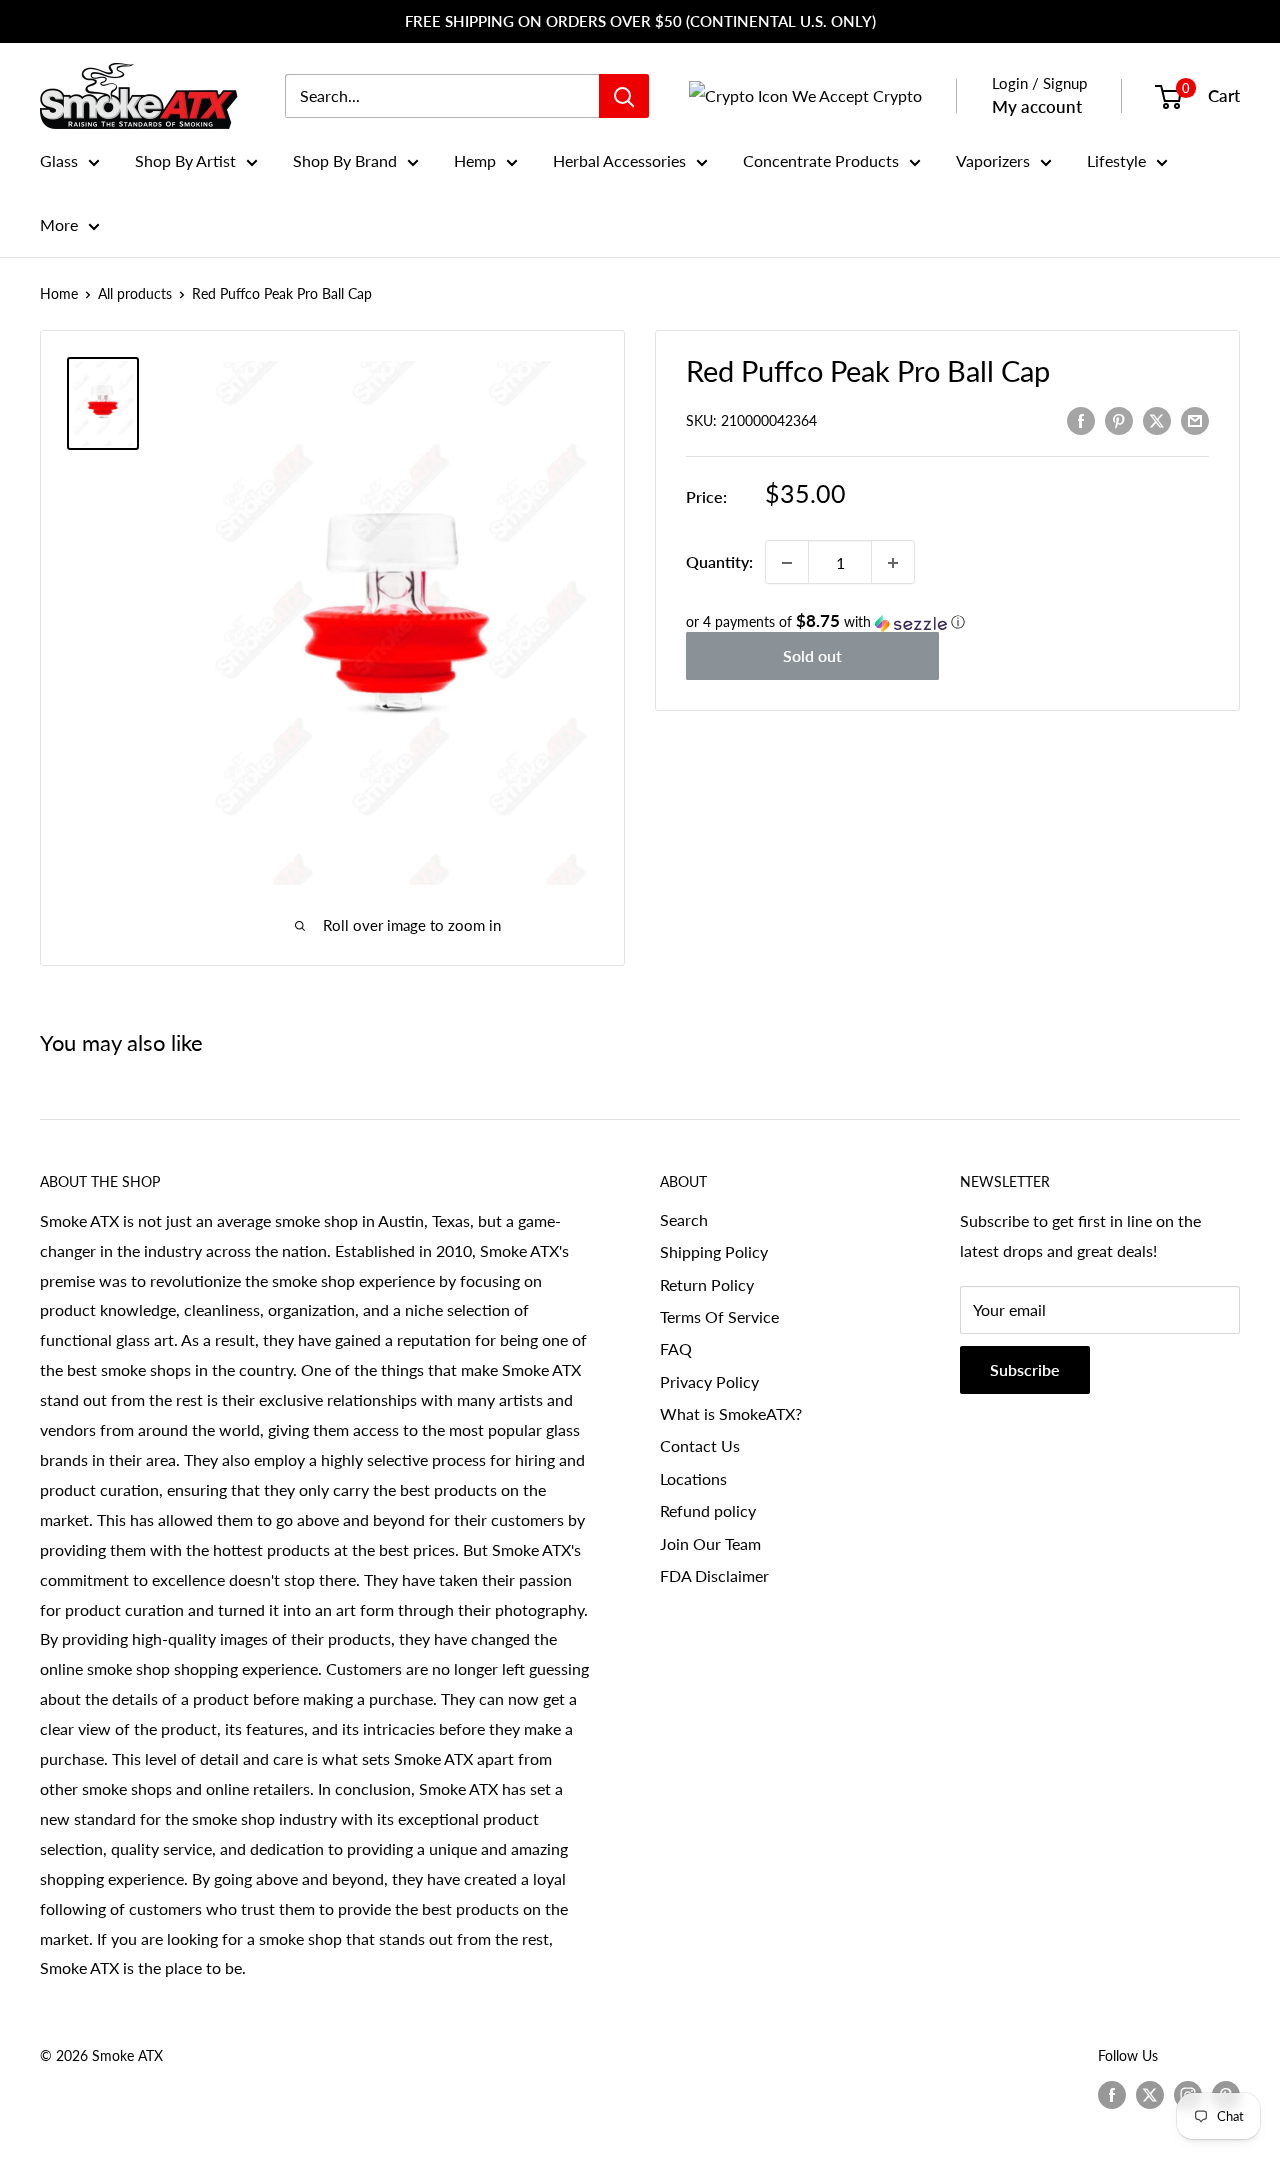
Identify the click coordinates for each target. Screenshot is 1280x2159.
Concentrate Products (821, 160)
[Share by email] (1195, 419)
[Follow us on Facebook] (1112, 2095)
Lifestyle (1116, 160)
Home (59, 293)
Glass (59, 160)
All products (135, 293)
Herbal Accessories (619, 160)
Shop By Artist (185, 160)
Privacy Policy (709, 1381)
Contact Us (700, 1445)
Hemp (475, 160)
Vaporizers (993, 160)
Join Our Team (710, 1543)
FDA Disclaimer (714, 1575)
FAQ (676, 1348)
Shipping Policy (714, 1251)
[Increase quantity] (893, 563)
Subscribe (1025, 1369)
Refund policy (708, 1510)
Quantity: (719, 562)
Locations (693, 1478)
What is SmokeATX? (731, 1413)
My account (1037, 106)
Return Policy (707, 1284)
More (59, 224)
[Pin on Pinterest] (1119, 419)
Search (684, 1219)
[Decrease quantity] (787, 563)
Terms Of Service (719, 1316)
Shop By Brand (345, 160)
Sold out (812, 656)
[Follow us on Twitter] (1150, 2095)
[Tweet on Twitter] (1157, 419)
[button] (947, 623)
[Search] (624, 96)
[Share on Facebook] (1081, 419)
